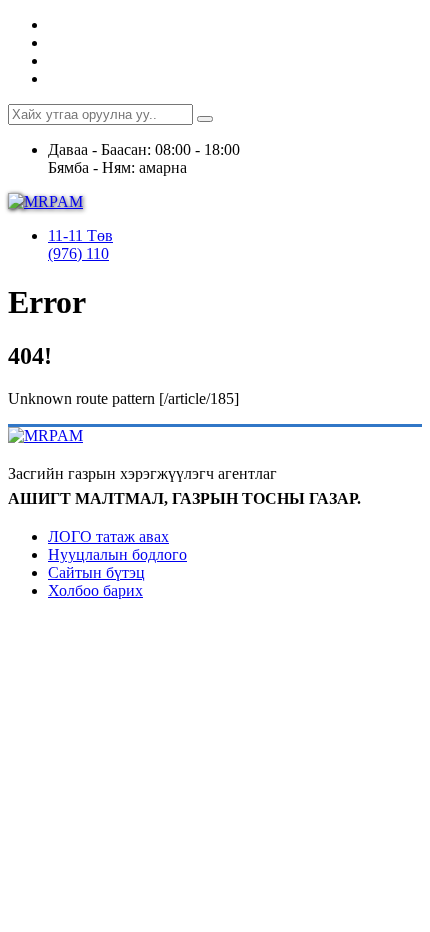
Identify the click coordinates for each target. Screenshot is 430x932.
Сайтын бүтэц (96, 572)
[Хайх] (205, 119)
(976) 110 (78, 253)
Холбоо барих (95, 590)
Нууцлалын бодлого (117, 554)
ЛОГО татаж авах (108, 536)
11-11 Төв (80, 235)
